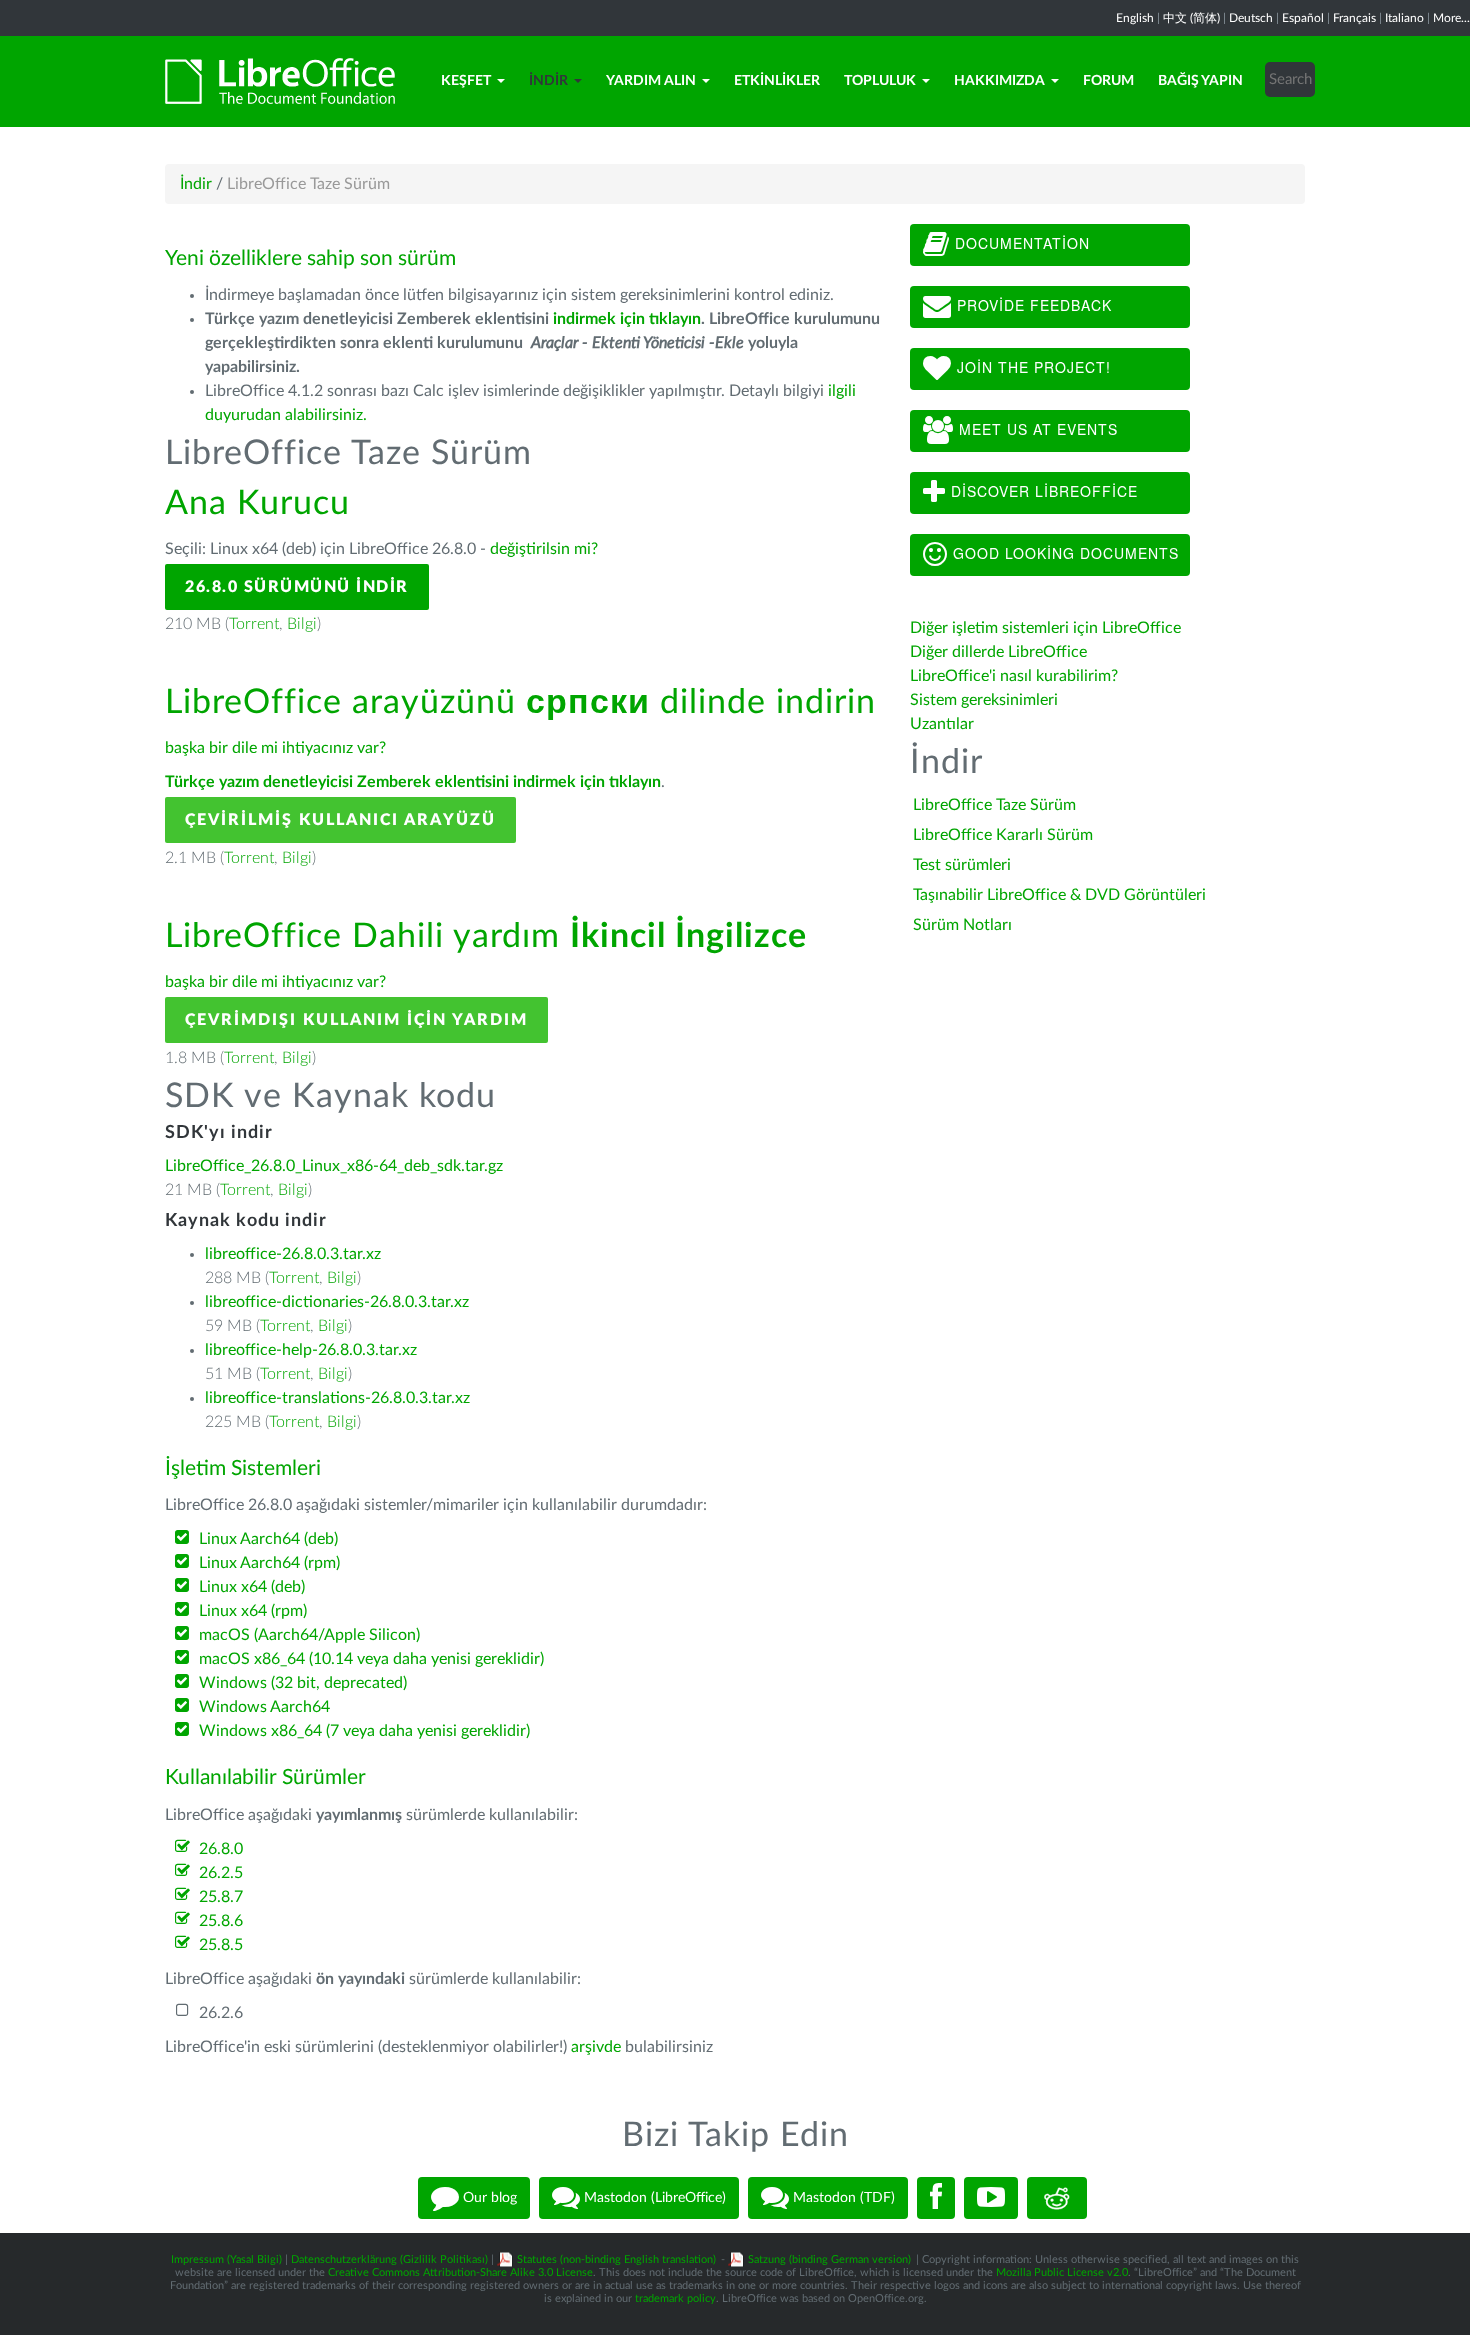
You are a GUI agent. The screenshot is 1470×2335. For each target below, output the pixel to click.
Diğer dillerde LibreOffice (998, 652)
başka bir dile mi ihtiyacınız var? (275, 748)
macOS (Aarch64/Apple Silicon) (309, 1635)
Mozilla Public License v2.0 (1062, 2272)
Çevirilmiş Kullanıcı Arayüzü (340, 820)
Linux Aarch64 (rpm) (269, 1563)
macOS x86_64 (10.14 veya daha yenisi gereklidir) (371, 1659)
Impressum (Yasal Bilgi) (226, 2259)
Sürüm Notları (962, 925)
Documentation (1020, 243)
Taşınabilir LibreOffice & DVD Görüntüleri (1059, 895)
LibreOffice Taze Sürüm (994, 805)
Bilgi (302, 624)
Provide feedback (1032, 305)
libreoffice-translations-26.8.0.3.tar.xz (337, 1398)
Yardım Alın (651, 81)
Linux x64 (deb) (252, 1587)
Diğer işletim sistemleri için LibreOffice (1045, 628)
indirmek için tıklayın (627, 319)
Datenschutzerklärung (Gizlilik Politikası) (389, 2259)
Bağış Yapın (1200, 81)
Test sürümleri (962, 865)
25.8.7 (221, 1897)
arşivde (596, 2047)
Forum (1108, 81)
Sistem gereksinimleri (984, 700)
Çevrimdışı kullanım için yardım (356, 1020)
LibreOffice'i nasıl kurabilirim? (1014, 676)
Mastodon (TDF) (842, 2198)
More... (1451, 18)
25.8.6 (221, 1921)
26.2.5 (221, 1873)
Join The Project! (1031, 367)
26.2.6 (221, 2013)
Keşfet (466, 81)
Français (1354, 18)
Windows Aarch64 (264, 1707)
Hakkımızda (999, 81)
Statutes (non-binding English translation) (616, 2259)
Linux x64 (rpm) (253, 1611)
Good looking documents (1063, 553)
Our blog (488, 2198)
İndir (548, 81)
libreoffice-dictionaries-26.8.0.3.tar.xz (337, 1302)
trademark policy (675, 2298)
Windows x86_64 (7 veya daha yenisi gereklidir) (364, 1731)
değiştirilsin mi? (544, 549)
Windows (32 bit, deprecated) (303, 1683)
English (1135, 18)
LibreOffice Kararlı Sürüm (1003, 835)
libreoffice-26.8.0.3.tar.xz (293, 1254)
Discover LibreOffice (1042, 491)
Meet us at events (1036, 429)
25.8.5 (221, 1945)
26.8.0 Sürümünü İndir (297, 587)
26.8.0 (221, 1849)
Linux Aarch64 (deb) (268, 1539)
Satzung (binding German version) (829, 2259)
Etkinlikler (777, 81)
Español (1303, 18)
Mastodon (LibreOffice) (653, 2198)
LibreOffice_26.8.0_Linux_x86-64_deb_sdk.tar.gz (334, 1166)
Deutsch (1251, 18)
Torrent (254, 624)
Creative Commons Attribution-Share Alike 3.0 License (460, 2272)
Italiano (1404, 18)
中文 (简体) (1191, 18)
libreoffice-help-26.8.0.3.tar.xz (311, 1350)
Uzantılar (942, 724)
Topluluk (880, 81)
